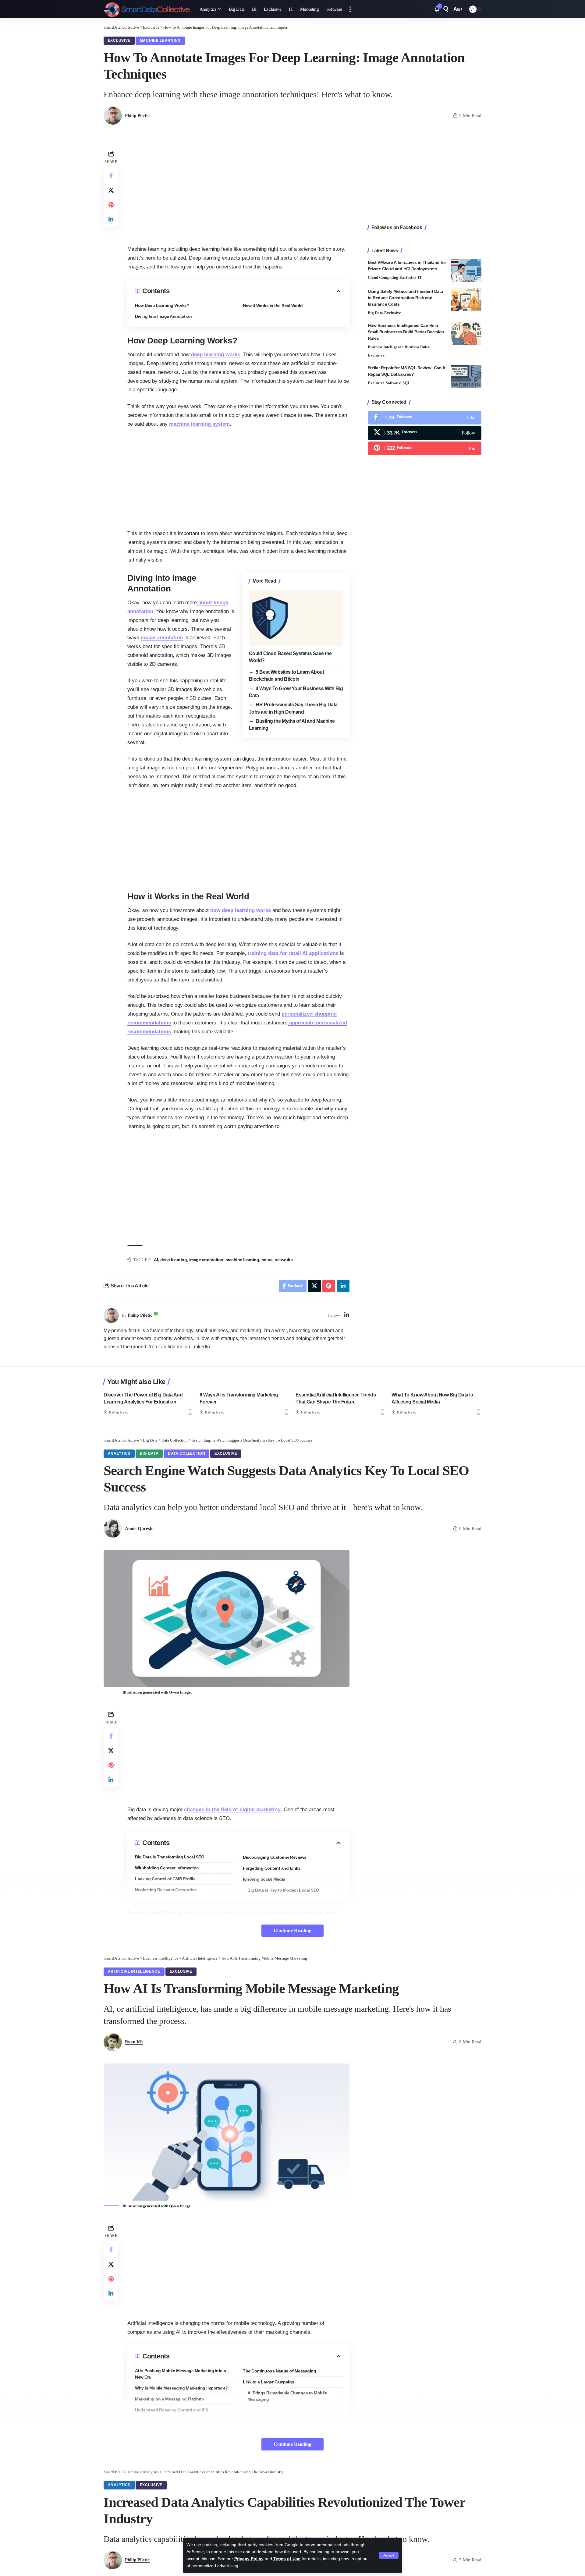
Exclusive (119, 41)
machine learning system (199, 424)
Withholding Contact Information (167, 1868)
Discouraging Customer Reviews (275, 1857)
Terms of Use (287, 2559)
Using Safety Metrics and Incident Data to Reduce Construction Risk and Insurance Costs (405, 298)
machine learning (242, 1260)
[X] (425, 433)
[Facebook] (425, 418)
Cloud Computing (383, 277)
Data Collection (187, 1453)
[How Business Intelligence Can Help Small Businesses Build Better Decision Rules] (466, 334)
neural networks (277, 1260)
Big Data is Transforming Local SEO (170, 1857)
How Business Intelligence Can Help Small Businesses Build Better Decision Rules (406, 332)
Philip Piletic (137, 115)
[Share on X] (111, 190)
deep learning (174, 1260)
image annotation (162, 638)
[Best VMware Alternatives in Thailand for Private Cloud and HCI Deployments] (466, 271)
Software (393, 383)
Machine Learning (160, 41)
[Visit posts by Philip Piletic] (111, 1315)
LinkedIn (201, 1347)
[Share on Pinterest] (111, 205)
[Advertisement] (238, 192)
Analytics (119, 1453)
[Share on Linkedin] (111, 219)
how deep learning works (241, 910)
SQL (406, 383)
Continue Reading (292, 1930)
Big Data (375, 313)
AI (156, 1260)
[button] (389, 2555)
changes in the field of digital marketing (232, 1810)
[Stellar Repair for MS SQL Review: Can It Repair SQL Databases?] (466, 376)
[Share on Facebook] (111, 176)
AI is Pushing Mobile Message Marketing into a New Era (181, 2374)
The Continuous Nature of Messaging (279, 2371)
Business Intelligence (386, 347)
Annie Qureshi (139, 1528)
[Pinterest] (425, 448)
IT (420, 277)
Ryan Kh (134, 2042)
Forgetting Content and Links (272, 1868)
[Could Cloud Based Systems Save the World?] (296, 618)
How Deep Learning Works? (162, 305)
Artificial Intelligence (134, 1971)
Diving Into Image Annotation (163, 316)
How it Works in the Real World (273, 306)
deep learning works (215, 355)
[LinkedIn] (347, 1315)
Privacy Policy (249, 2559)
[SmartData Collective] (147, 9)
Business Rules (417, 347)
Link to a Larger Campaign (269, 2382)
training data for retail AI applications (292, 953)
